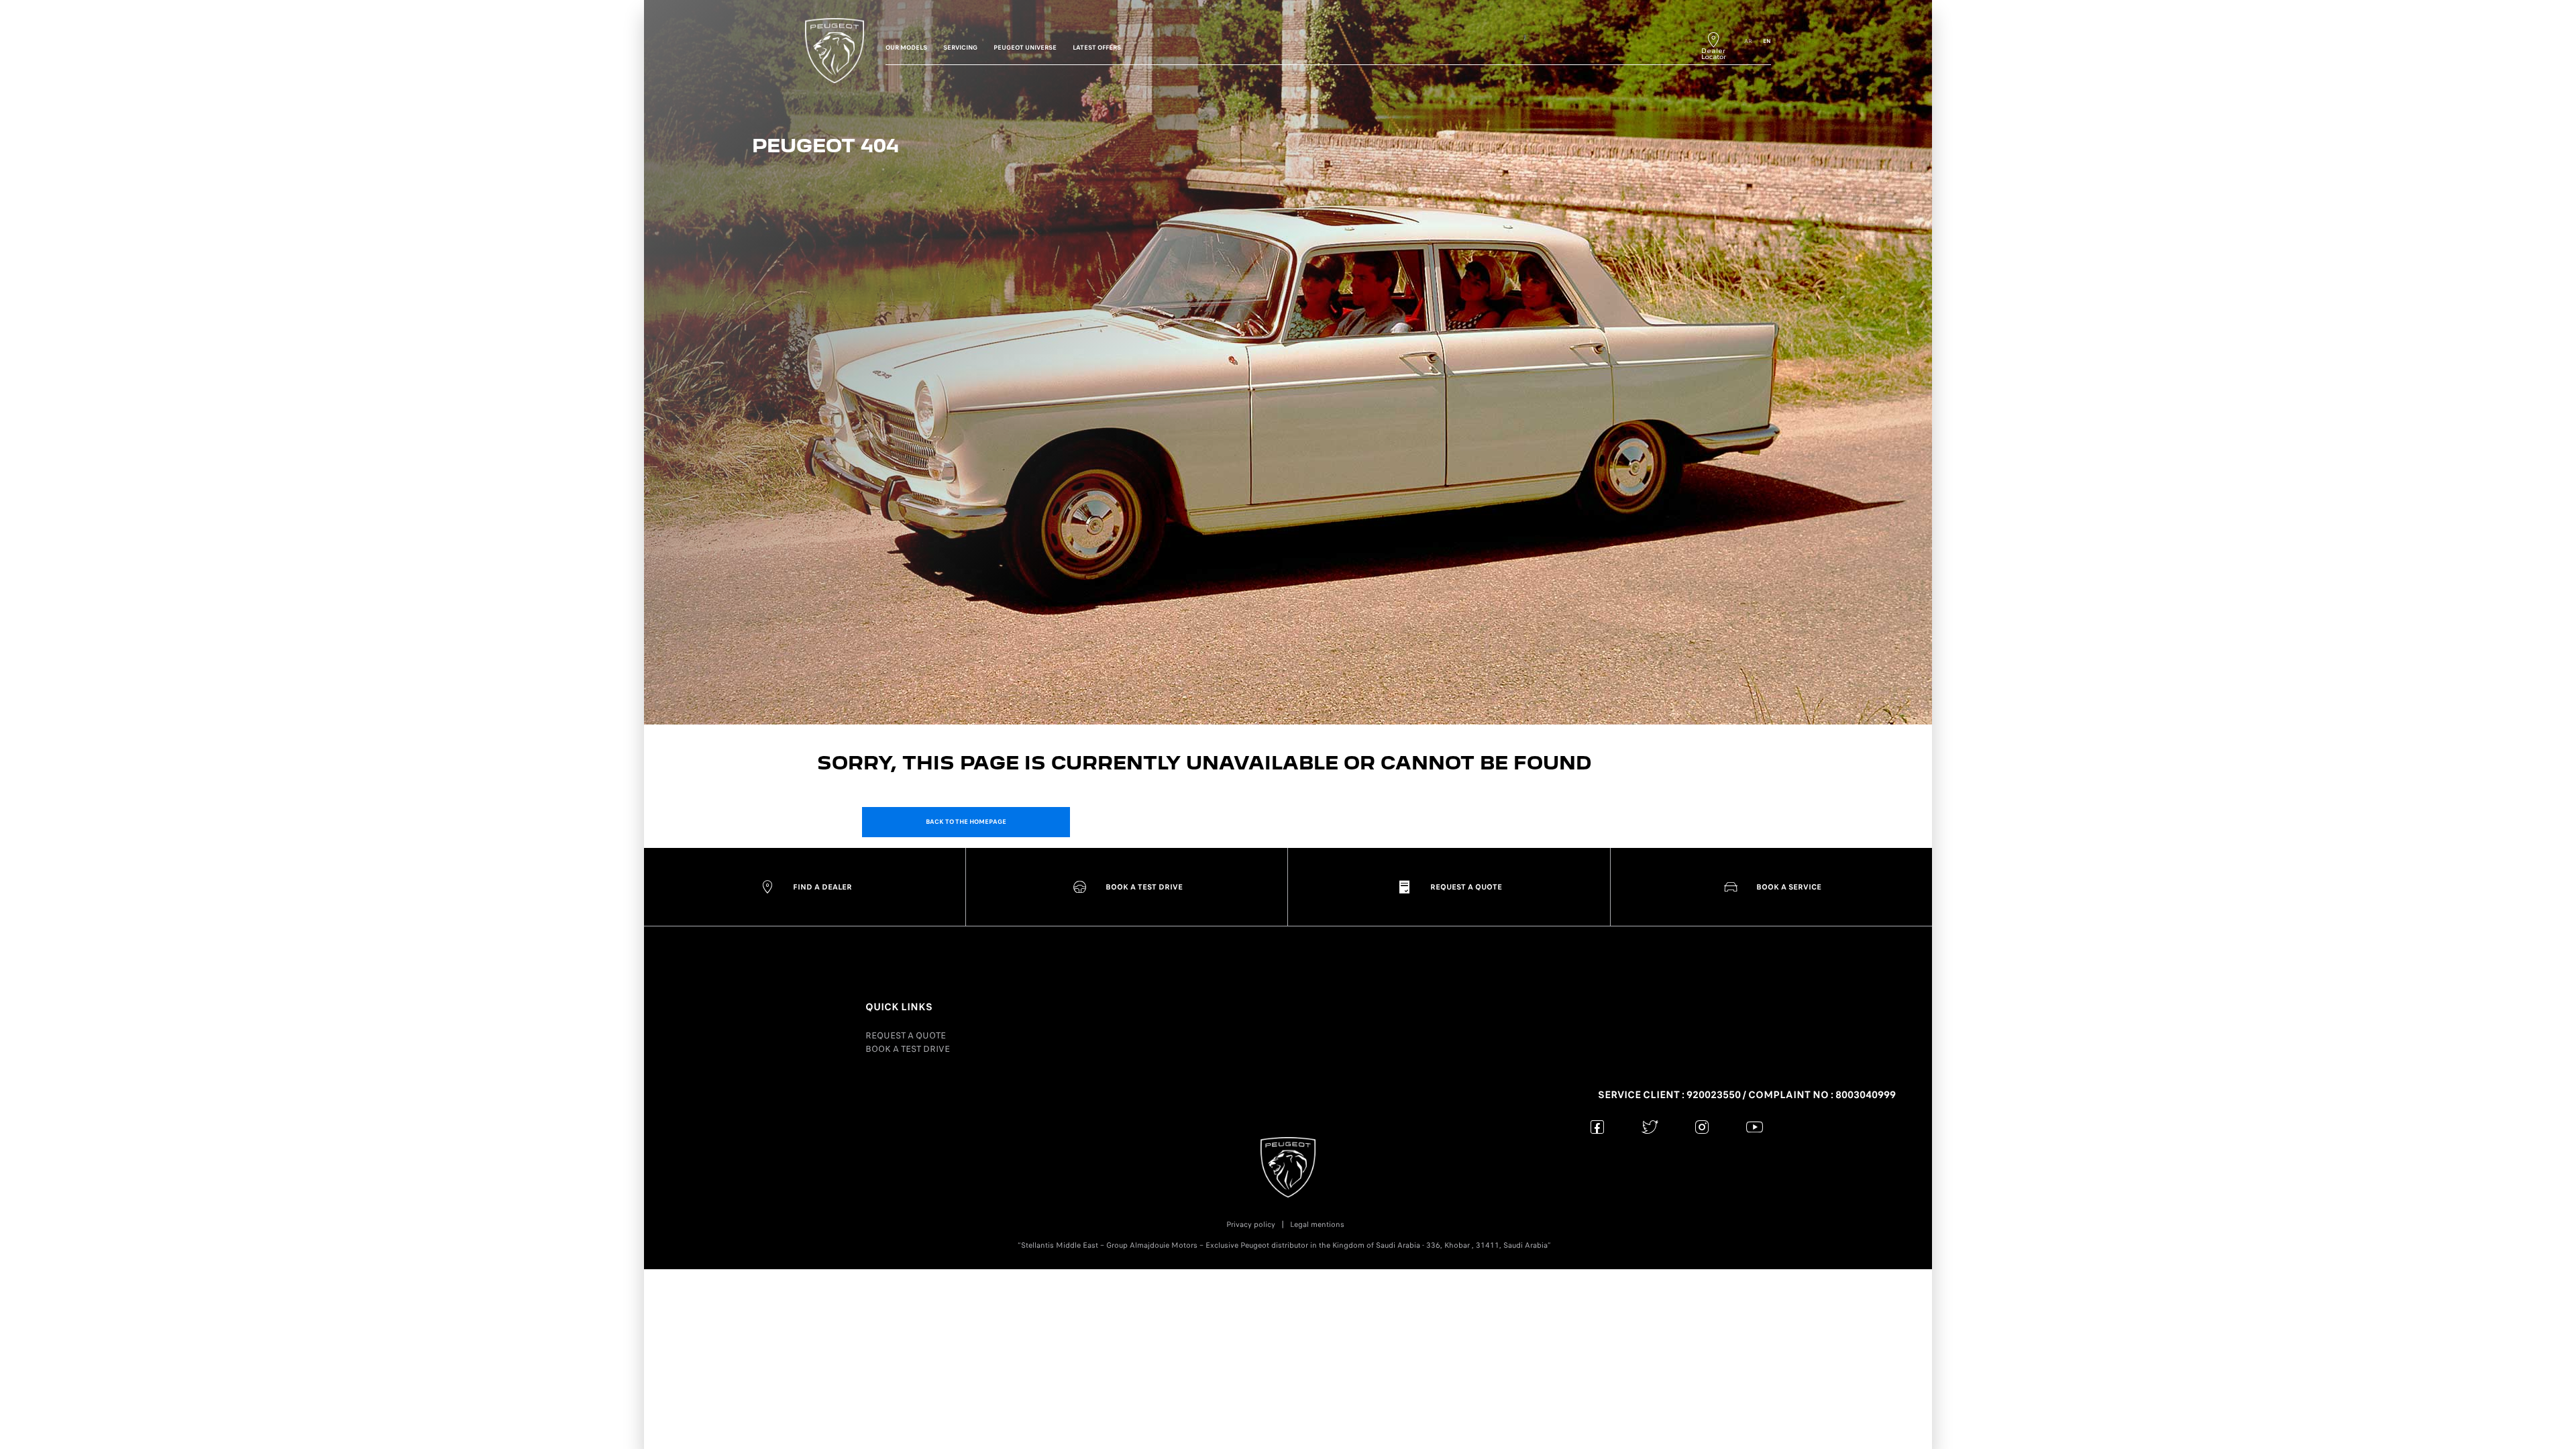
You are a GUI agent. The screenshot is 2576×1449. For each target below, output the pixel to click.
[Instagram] (1702, 1127)
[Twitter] (1650, 1127)
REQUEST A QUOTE (906, 1035)
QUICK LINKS (899, 1007)
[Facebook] (1598, 1127)
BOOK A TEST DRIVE (908, 1049)
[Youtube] (1755, 1127)
